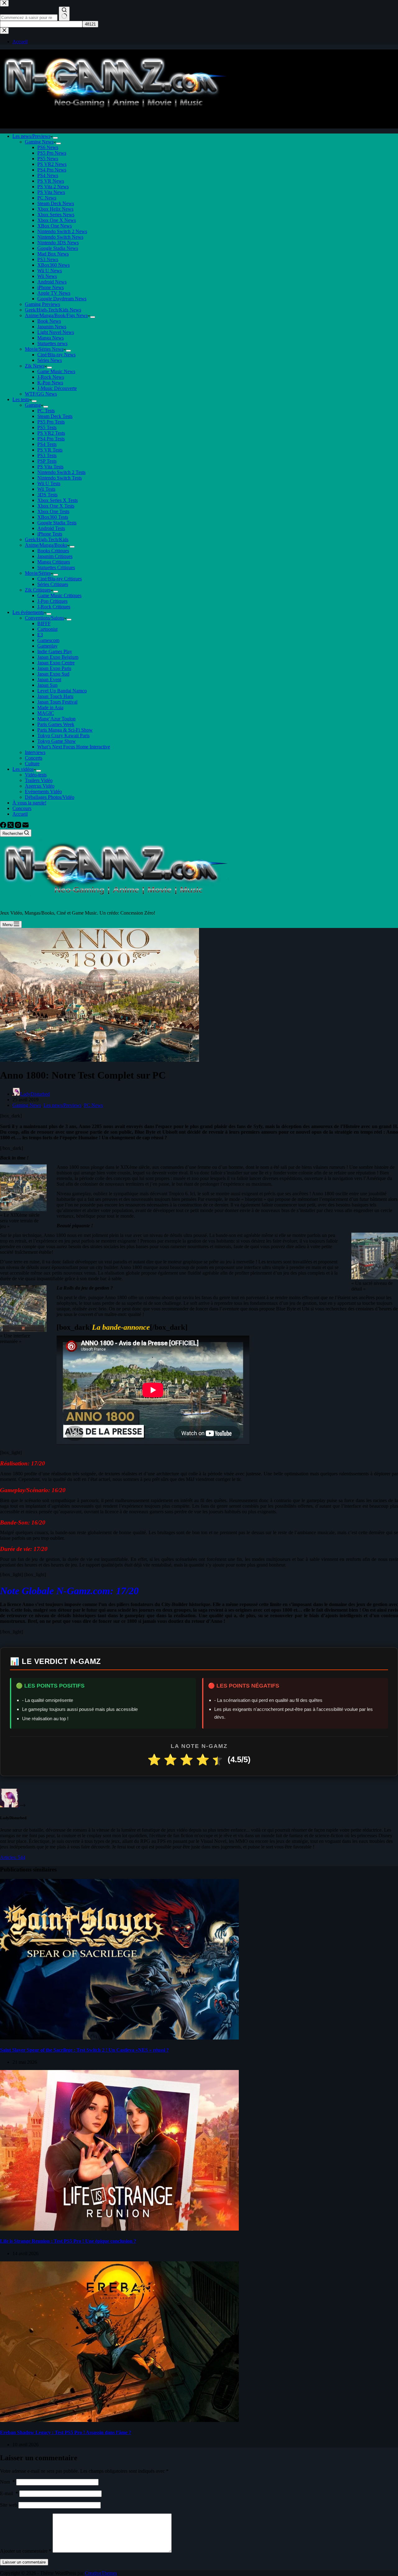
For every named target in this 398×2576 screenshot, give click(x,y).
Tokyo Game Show (57, 741)
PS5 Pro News (52, 153)
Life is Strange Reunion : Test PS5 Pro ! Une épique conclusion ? (68, 2241)
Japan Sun (47, 685)
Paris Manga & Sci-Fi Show (65, 730)
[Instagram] (19, 826)
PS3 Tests (47, 455)
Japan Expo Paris (54, 668)
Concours (22, 808)
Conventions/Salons (44, 618)
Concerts (34, 758)
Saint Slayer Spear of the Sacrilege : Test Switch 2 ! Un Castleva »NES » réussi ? (84, 2050)
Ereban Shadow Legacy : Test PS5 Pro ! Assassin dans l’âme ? (66, 2432)
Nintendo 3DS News (58, 243)
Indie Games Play (55, 651)
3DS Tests (47, 495)
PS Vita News (51, 192)
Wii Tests (46, 489)
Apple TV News (54, 293)
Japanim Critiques (55, 556)
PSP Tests (47, 461)
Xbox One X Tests (56, 506)
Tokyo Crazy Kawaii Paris (63, 735)
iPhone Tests (50, 534)
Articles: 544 (13, 1857)
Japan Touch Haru (55, 696)
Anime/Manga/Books (46, 545)
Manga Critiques (54, 562)
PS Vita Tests (50, 467)
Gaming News (39, 142)
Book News (49, 321)
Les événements (28, 612)
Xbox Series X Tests (58, 500)
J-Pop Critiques (52, 601)
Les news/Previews (31, 136)
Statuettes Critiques (56, 567)
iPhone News (51, 287)
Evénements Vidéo (43, 792)
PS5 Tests (47, 427)
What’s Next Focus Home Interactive (74, 747)
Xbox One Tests (53, 511)
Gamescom (48, 640)
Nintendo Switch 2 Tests (61, 472)
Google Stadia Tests (57, 523)
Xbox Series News (56, 215)
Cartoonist (47, 629)
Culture (32, 763)
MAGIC (46, 713)
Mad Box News (53, 254)
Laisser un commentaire (24, 2562)
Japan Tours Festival (57, 702)
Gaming (33, 405)
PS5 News (48, 159)
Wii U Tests (49, 483)
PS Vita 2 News (53, 187)
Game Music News (56, 371)
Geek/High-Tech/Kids (47, 539)
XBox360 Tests (53, 517)
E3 (40, 635)
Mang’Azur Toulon (56, 719)
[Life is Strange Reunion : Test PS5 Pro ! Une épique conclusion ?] (119, 2229)
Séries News (50, 360)
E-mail (9, 2493)
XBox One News (55, 226)
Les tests (21, 399)
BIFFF (44, 623)
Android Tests (51, 528)
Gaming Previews (42, 304)
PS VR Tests (50, 450)
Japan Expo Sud (53, 674)
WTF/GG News (41, 394)
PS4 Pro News (52, 170)
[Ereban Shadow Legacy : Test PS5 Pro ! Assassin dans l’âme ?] (119, 2420)
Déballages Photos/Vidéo (50, 797)
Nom (7, 2482)
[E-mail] (25, 826)
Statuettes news (52, 343)
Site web (9, 2505)
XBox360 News (53, 265)
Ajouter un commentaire (26, 2551)
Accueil (20, 814)
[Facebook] (4, 826)
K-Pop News (50, 383)
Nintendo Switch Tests (60, 478)
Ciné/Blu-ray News (56, 355)
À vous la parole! (29, 803)
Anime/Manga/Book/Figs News (56, 315)
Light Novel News (56, 332)
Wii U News (50, 271)
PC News (47, 198)
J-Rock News (51, 377)
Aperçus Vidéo (40, 786)
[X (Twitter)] (11, 826)
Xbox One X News (57, 220)
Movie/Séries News (44, 349)
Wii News (47, 276)
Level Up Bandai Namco (62, 691)
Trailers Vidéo (39, 780)
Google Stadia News (58, 248)
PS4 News (48, 175)
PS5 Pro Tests (51, 422)
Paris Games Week (56, 724)
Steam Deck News (56, 203)
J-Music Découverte (57, 388)
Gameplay (47, 646)
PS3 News (48, 259)
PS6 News (48, 147)
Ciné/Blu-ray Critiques (60, 579)
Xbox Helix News (55, 209)
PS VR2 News (52, 164)
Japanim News (52, 327)
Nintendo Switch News (60, 237)
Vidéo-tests (36, 775)
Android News (52, 282)
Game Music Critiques (59, 595)
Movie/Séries (38, 573)
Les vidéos (23, 769)
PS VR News (51, 181)
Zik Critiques (38, 590)
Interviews (35, 752)
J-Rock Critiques (54, 607)
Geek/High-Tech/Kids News (53, 310)
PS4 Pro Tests (51, 439)
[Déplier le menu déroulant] (55, 138)
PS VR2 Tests (51, 433)
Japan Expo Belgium (58, 657)
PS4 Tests (47, 444)
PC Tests (46, 411)
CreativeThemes (101, 2573)
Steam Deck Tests (55, 416)
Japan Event (49, 679)
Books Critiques (53, 551)
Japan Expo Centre (56, 663)
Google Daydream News (62, 299)
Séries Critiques (53, 584)
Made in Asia (50, 707)
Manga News (51, 338)
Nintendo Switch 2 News (62, 231)
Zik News (35, 366)
